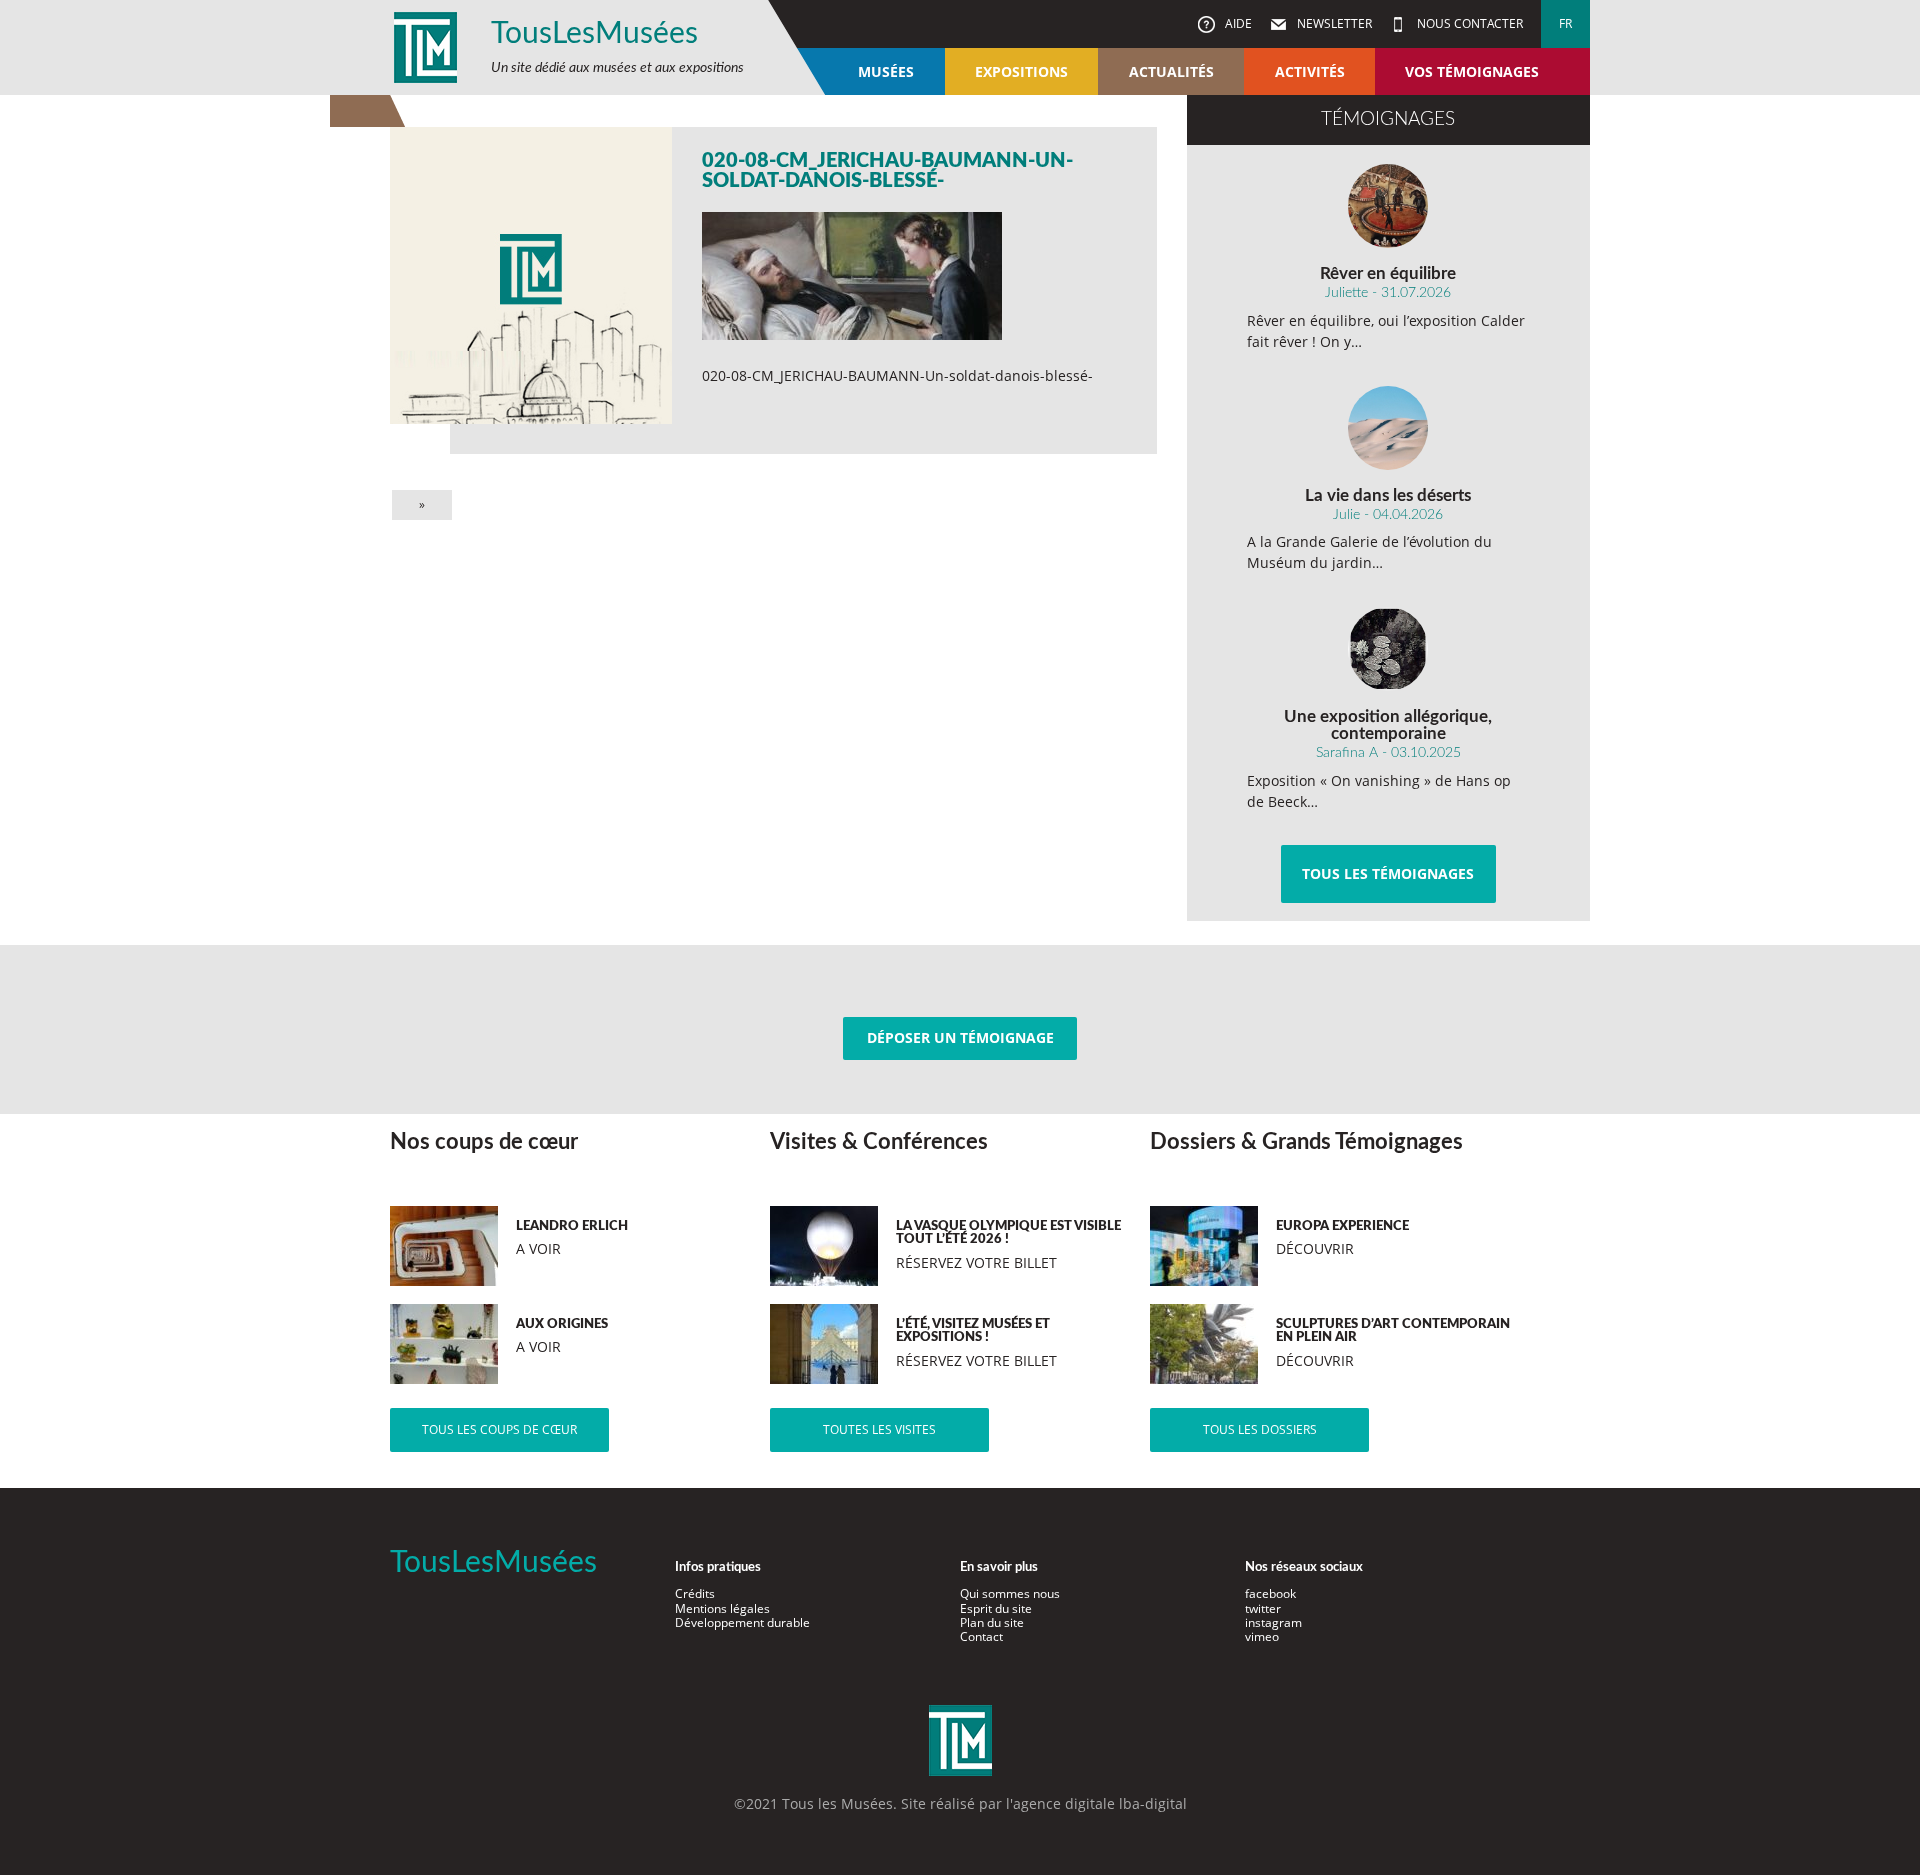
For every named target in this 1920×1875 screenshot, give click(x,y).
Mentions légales (722, 1608)
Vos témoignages (1472, 71)
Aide (1237, 23)
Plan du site (992, 1622)
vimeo (1262, 1636)
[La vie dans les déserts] (1388, 428)
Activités (1310, 71)
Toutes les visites (879, 1429)
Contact (981, 1636)
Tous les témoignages (1388, 873)
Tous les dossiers (1260, 1429)
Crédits (695, 1593)
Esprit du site (996, 1608)
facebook (1270, 1593)
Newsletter (1333, 23)
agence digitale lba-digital (1100, 1803)
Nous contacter (1468, 23)
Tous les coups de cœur (499, 1429)
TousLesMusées (594, 34)
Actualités (1171, 71)
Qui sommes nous (1010, 1593)
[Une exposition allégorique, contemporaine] (1388, 649)
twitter (1263, 1608)
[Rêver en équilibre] (1388, 206)
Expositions (1021, 71)
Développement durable (742, 1622)
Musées (886, 71)
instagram (1273, 1622)
